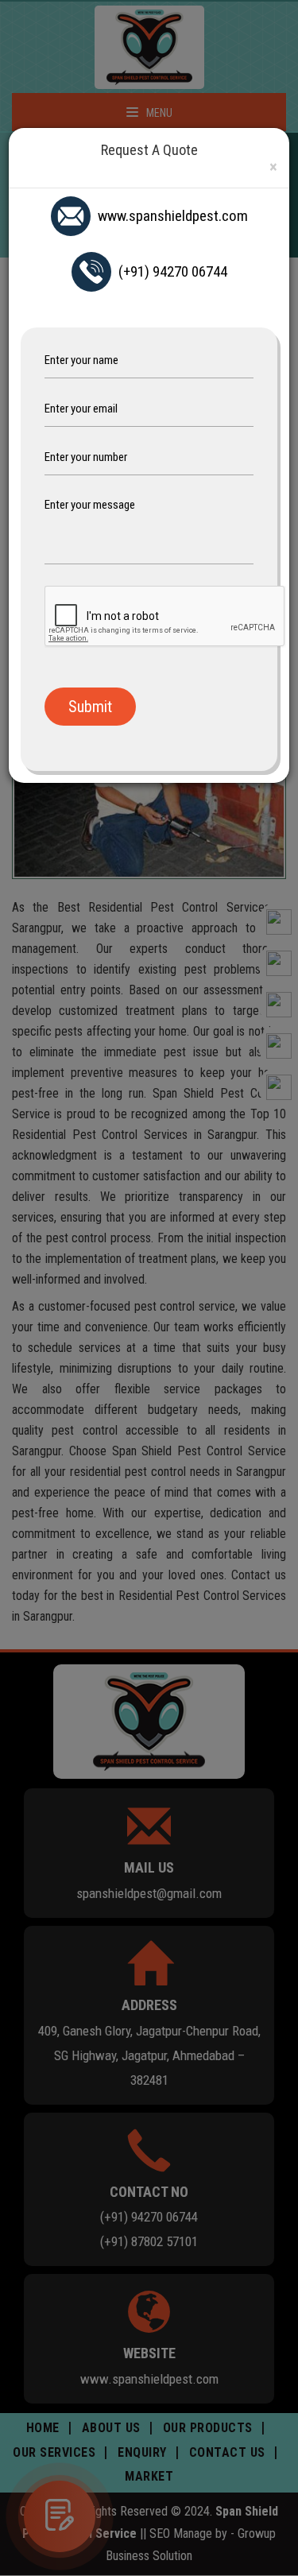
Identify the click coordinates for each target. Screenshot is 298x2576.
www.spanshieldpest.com (173, 216)
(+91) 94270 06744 (173, 271)
